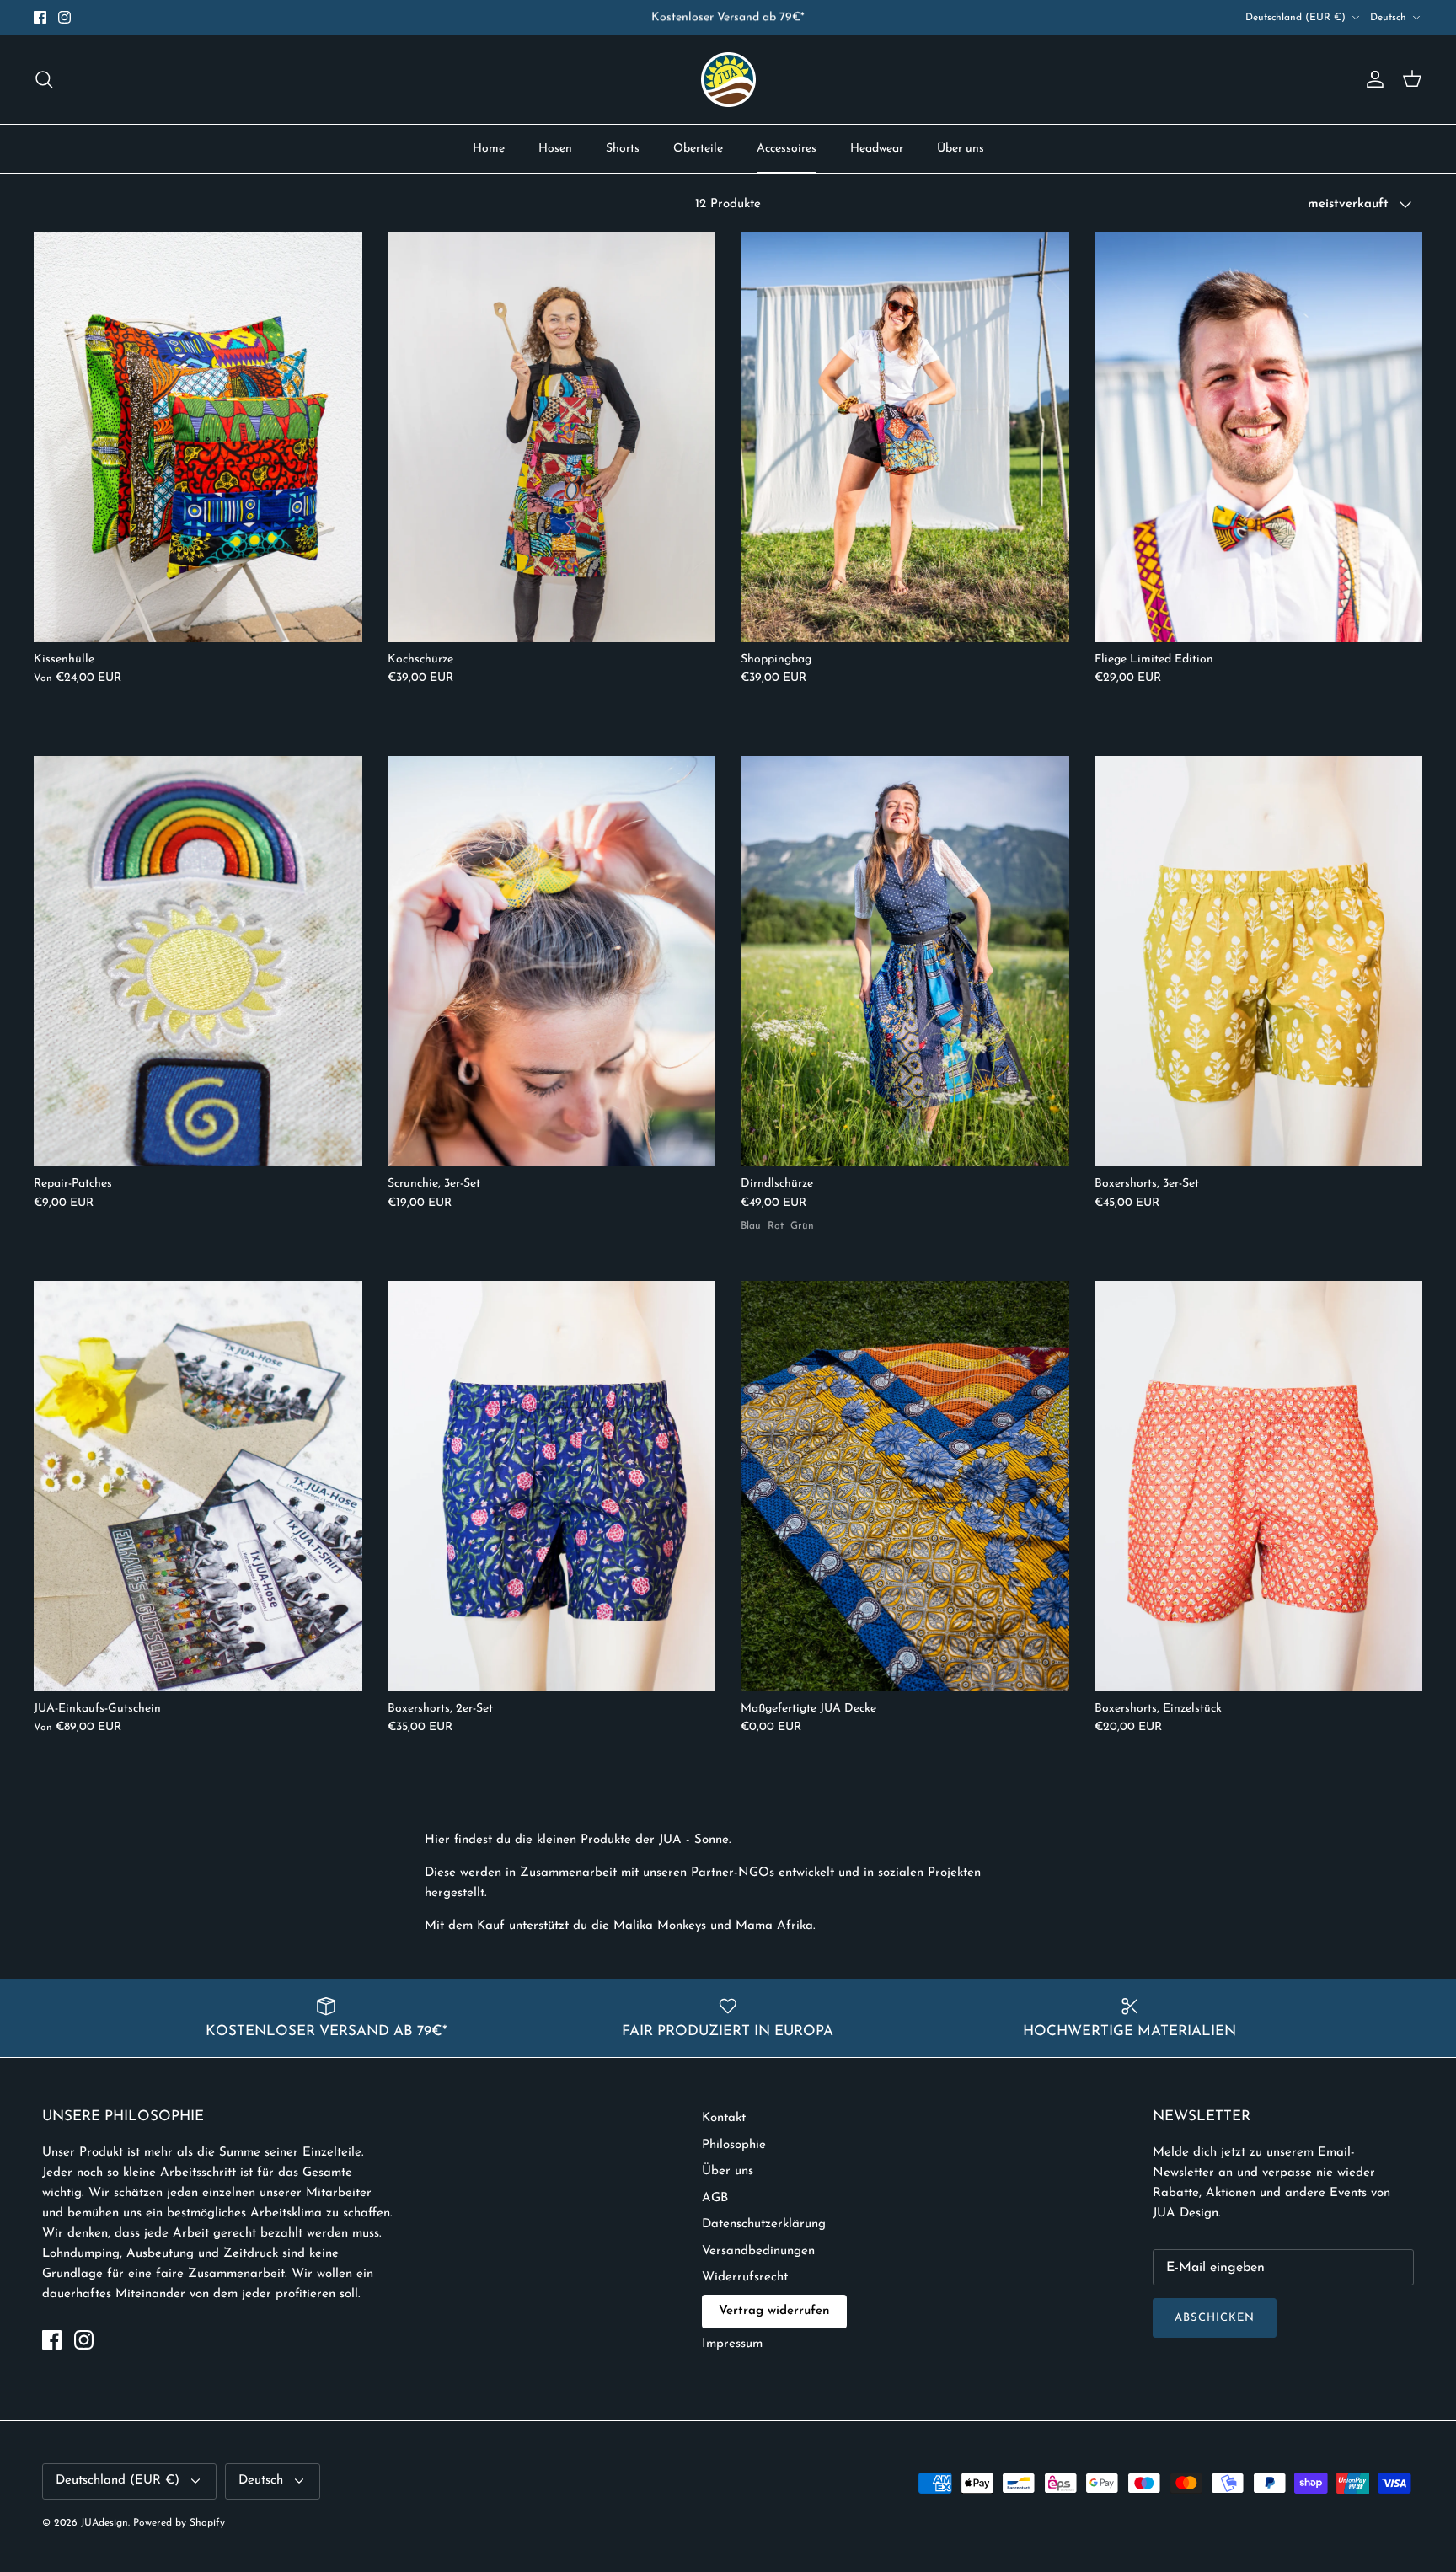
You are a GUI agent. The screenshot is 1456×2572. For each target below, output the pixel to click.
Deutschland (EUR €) (1295, 18)
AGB (715, 2198)
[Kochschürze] (552, 437)
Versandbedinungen (758, 2251)
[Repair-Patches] (198, 961)
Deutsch (1388, 18)
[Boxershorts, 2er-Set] (552, 1486)
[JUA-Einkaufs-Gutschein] (198, 1486)
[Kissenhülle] (198, 437)
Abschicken (1215, 2318)
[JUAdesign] (728, 80)
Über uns (961, 149)
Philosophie (734, 2145)
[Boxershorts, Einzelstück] (1259, 1486)
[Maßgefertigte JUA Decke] (905, 1486)
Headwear (877, 149)
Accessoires (787, 149)
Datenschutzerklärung (764, 2224)
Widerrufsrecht (745, 2277)
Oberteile (698, 149)
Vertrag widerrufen (774, 2311)
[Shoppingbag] (905, 437)
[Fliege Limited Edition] (1259, 437)
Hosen (555, 149)
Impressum (732, 2344)
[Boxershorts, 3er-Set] (1259, 961)
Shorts (623, 149)
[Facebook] (40, 17)
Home (489, 149)
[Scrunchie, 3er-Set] (552, 961)
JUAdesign (104, 2523)
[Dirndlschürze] (905, 961)
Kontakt (724, 2118)
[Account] (1372, 79)
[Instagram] (64, 17)
